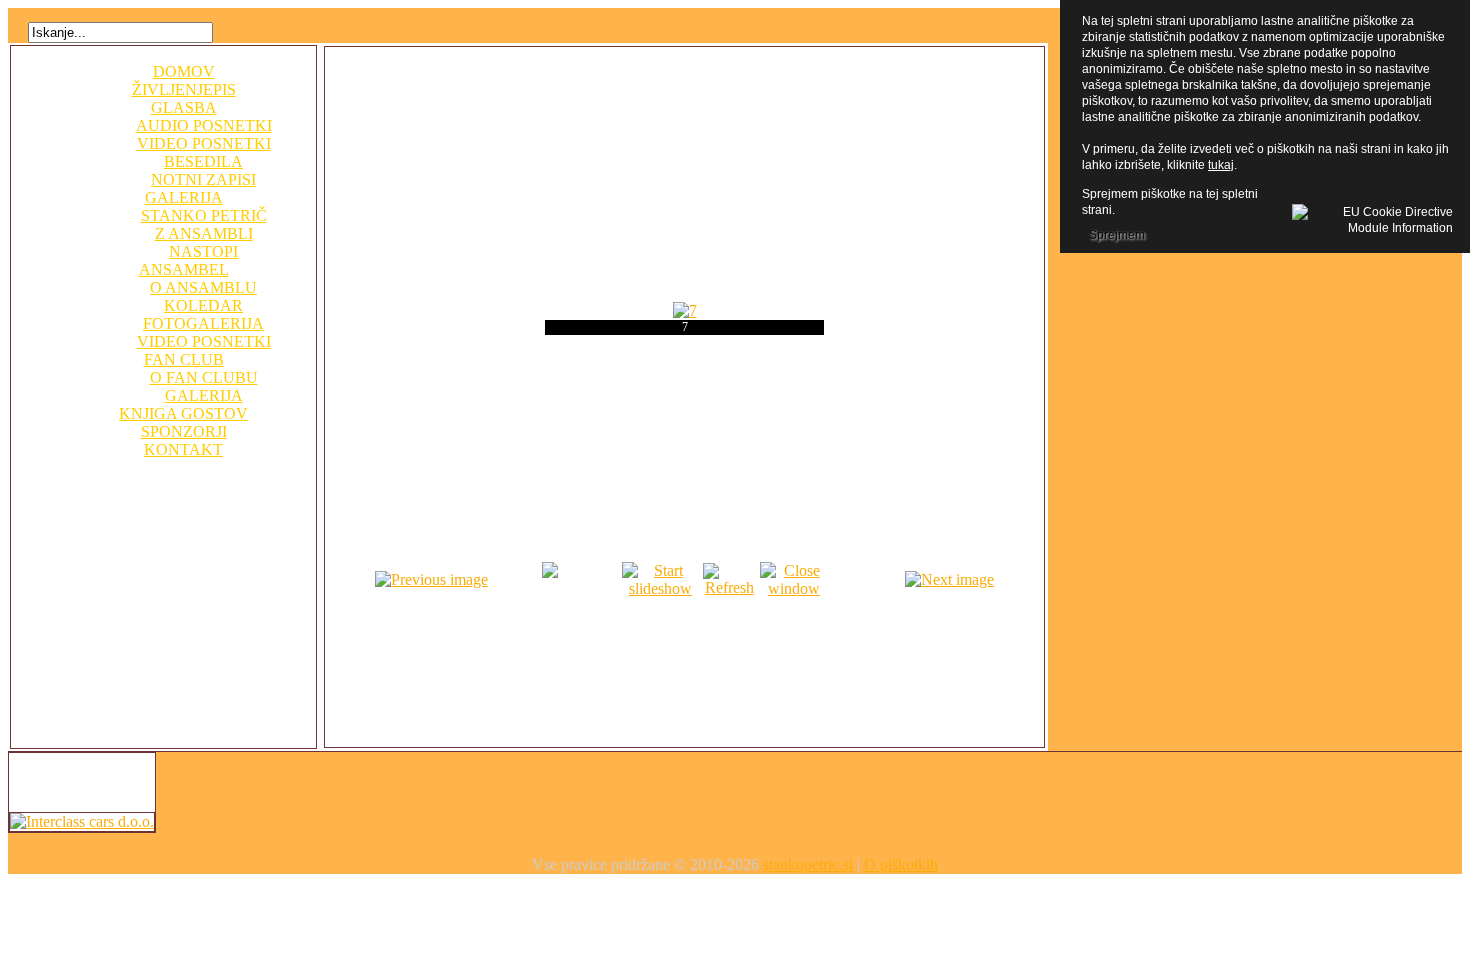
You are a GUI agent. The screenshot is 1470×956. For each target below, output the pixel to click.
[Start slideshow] (660, 588)
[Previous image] (431, 579)
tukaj (1221, 165)
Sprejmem (1117, 235)
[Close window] (793, 588)
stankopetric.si (808, 864)
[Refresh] (729, 587)
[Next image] (949, 579)
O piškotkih (901, 864)
